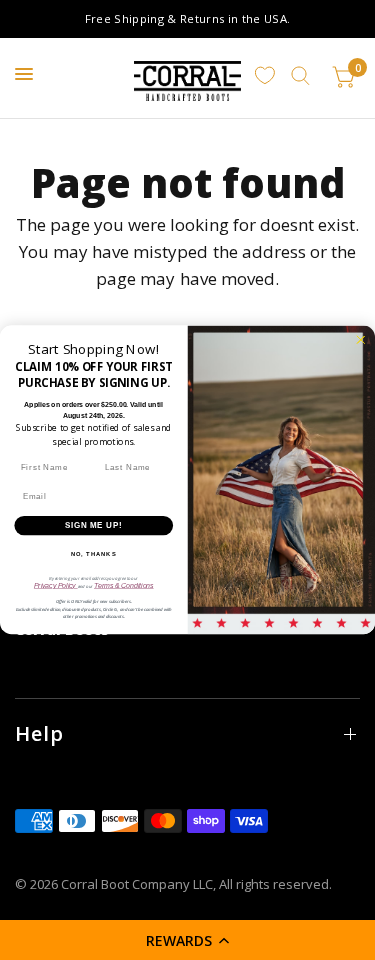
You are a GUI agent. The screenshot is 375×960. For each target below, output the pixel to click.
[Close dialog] (360, 339)
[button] (187, 940)
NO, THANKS (94, 554)
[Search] (300, 76)
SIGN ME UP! (94, 525)
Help (39, 733)
